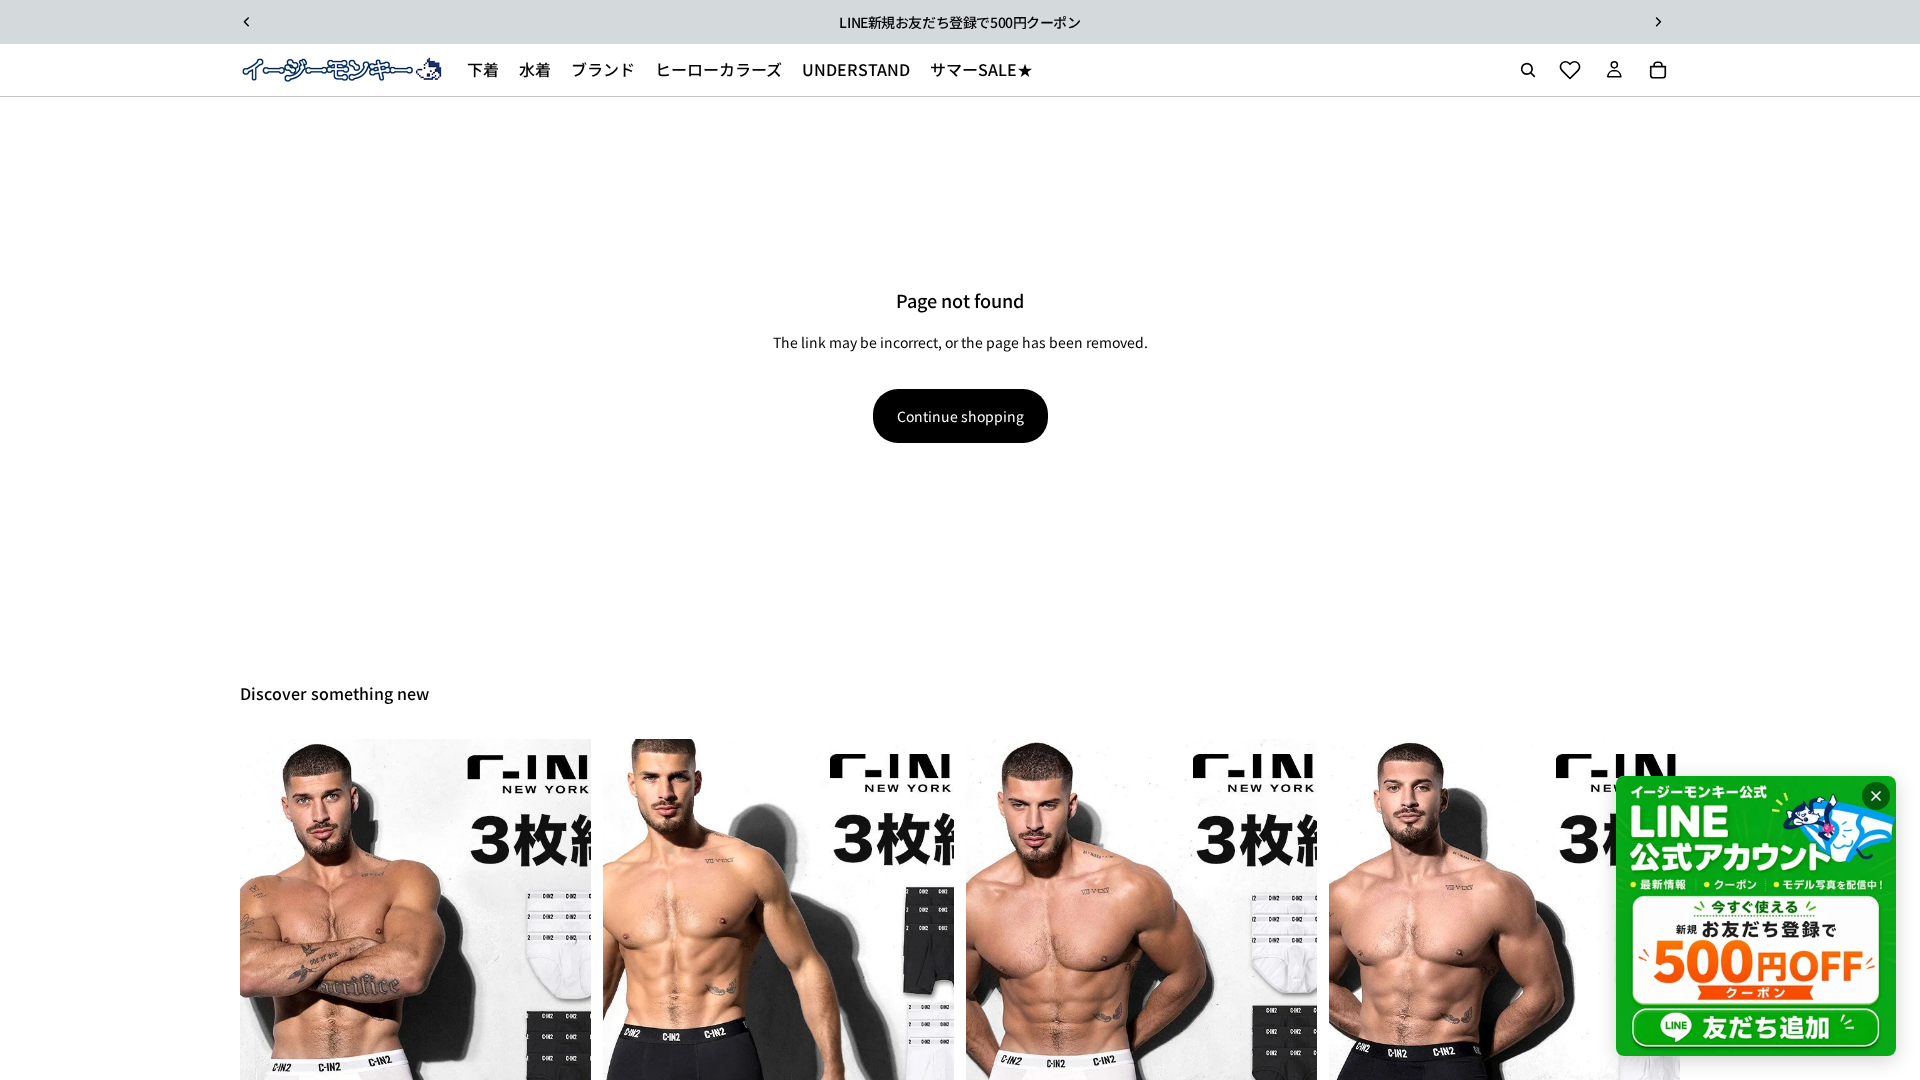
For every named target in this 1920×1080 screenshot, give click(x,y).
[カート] (1658, 70)
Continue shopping (960, 416)
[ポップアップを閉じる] (1876, 796)
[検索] (1528, 70)
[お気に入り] (1570, 70)
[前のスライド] (247, 22)
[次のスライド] (1658, 22)
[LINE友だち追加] (1756, 916)
